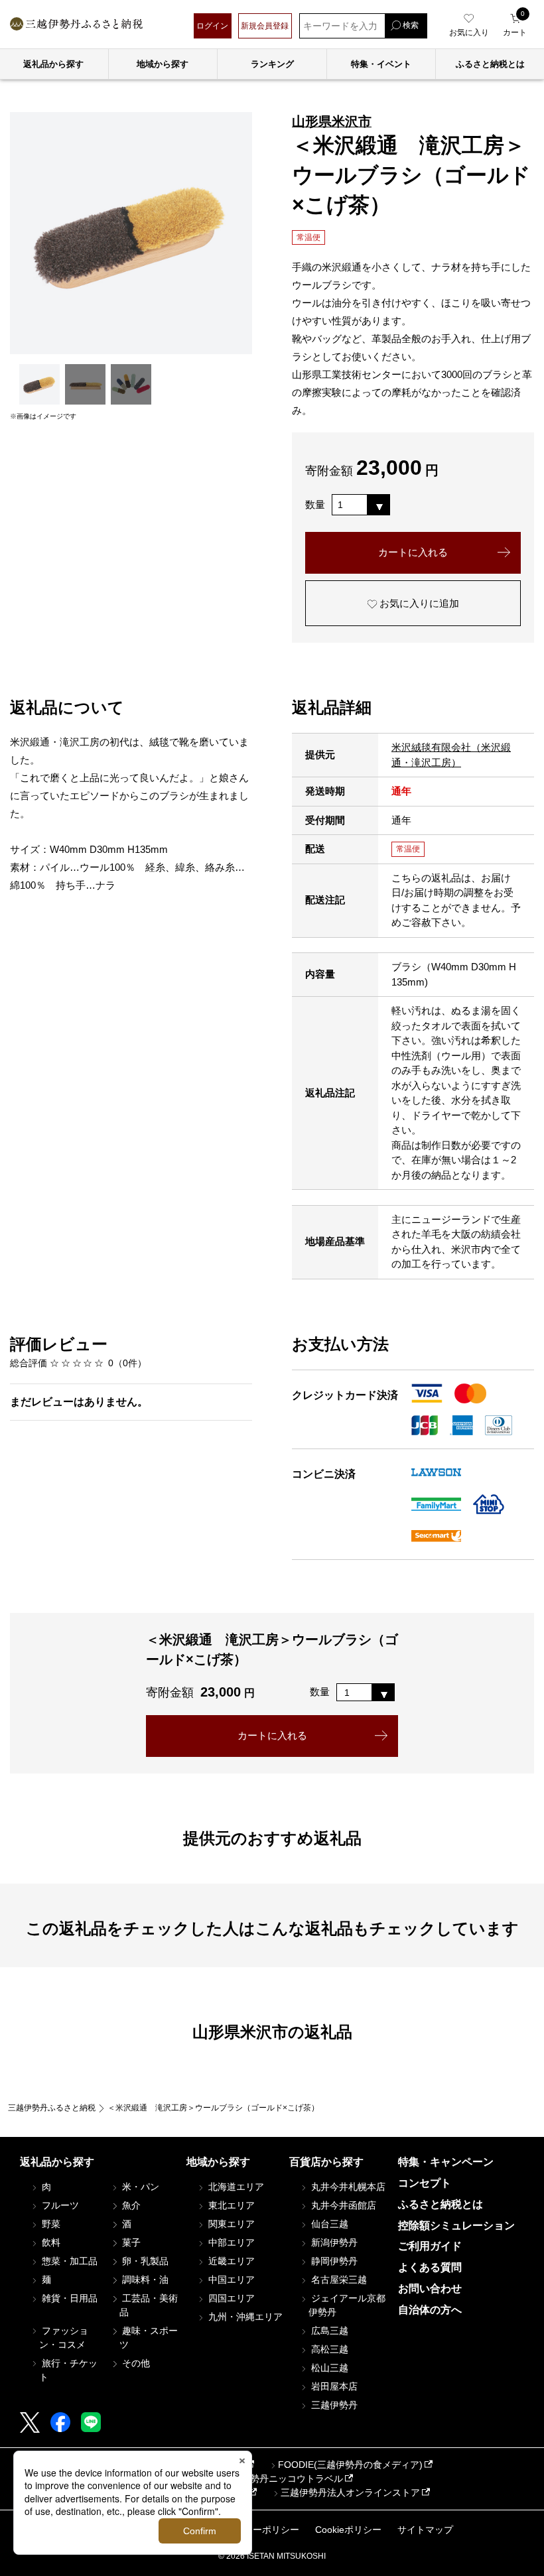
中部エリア (230, 2242)
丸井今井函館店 (342, 2205)
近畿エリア (230, 2261)
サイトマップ (425, 2530)
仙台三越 (328, 2224)
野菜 (50, 2224)
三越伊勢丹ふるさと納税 (52, 2108)
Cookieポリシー (348, 2530)
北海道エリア (235, 2187)
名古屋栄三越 (338, 2280)
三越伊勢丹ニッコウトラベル (283, 2479)
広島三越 (328, 2331)
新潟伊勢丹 (333, 2242)
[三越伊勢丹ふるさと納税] (76, 26)
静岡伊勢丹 (333, 2261)
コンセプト (425, 2183)
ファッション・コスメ (64, 2338)
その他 (135, 2363)
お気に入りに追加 (418, 603)
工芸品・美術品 (149, 2305)
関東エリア (230, 2224)
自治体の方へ (430, 2310)
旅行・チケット (68, 2370)
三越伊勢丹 (333, 2405)
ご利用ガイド (430, 2246)
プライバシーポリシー (253, 2530)
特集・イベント (381, 64)
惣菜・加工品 (68, 2261)
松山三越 (328, 2368)
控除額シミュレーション (456, 2225)
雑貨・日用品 (68, 2298)
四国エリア (230, 2298)
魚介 (130, 2205)
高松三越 (328, 2349)
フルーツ (59, 2205)
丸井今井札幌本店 (347, 2187)
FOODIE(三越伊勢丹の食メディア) (350, 2465)
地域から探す (163, 64)
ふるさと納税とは (441, 2204)
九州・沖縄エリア (244, 2317)
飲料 (50, 2242)
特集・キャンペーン (446, 2162)
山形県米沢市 (332, 121)
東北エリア (230, 2205)
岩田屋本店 (333, 2386)
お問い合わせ (430, 2288)
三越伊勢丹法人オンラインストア (350, 2492)
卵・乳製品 (144, 2261)
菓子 (130, 2242)
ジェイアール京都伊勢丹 (347, 2305)
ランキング (272, 64)
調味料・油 (144, 2280)
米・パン (139, 2187)
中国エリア (230, 2280)
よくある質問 (430, 2267)
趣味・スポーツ (149, 2338)
